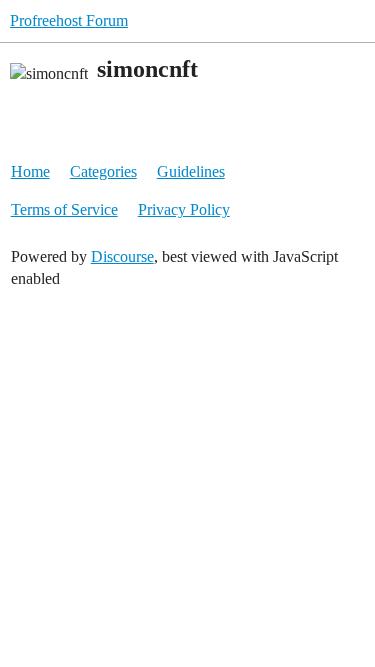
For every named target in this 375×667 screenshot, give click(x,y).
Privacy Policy (184, 209)
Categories (103, 171)
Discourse (122, 256)
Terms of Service (64, 209)
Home (30, 171)
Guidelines (191, 171)
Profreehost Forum (69, 20)
